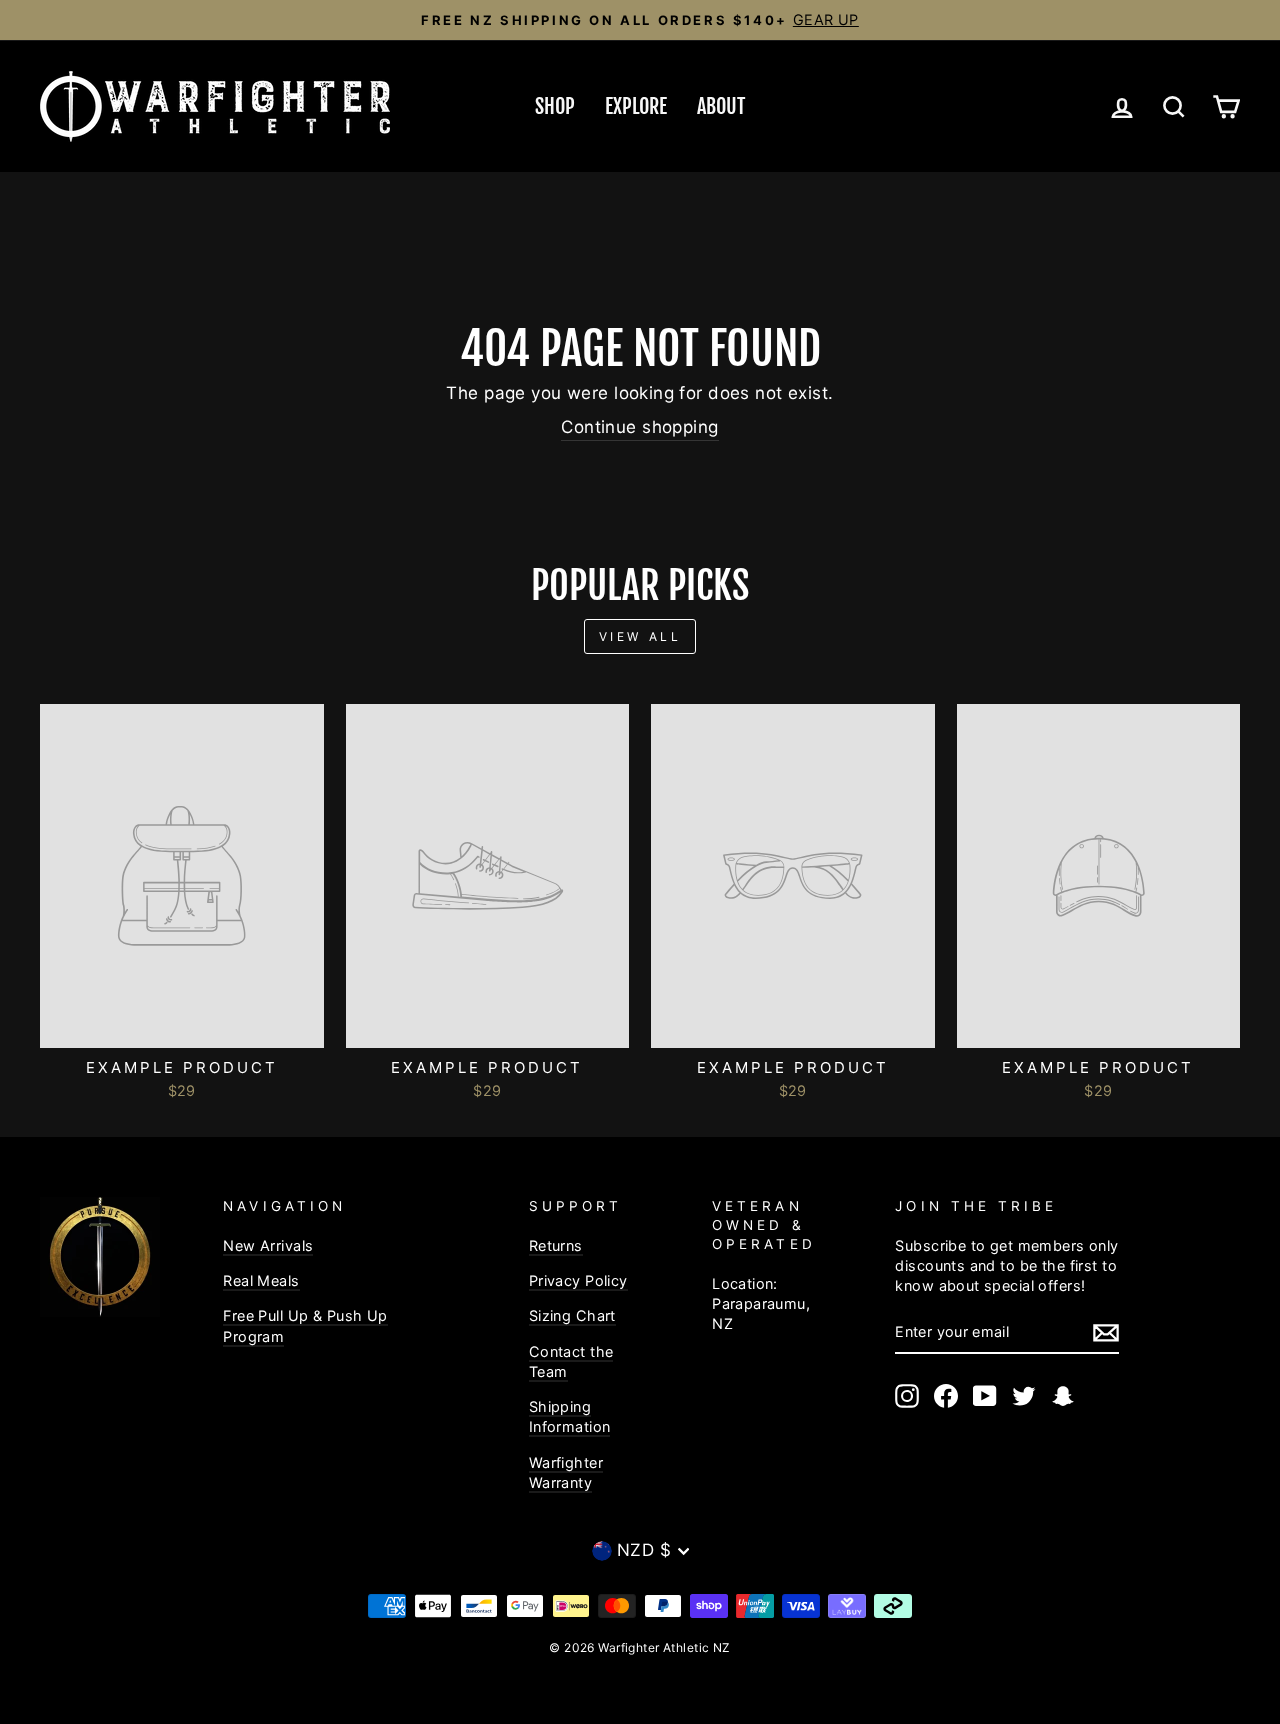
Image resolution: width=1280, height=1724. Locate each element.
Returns (556, 1245)
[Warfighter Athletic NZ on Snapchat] (1063, 1396)
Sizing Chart (572, 1315)
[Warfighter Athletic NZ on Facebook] (946, 1396)
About (721, 106)
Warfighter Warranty (566, 1472)
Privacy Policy (578, 1280)
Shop (555, 106)
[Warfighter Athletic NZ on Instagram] (907, 1396)
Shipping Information (570, 1416)
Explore (636, 106)
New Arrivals (268, 1245)
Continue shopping (639, 427)
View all (640, 636)
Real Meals (261, 1280)
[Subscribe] (1106, 1333)
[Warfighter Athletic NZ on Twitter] (1024, 1396)
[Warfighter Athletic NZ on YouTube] (985, 1396)
